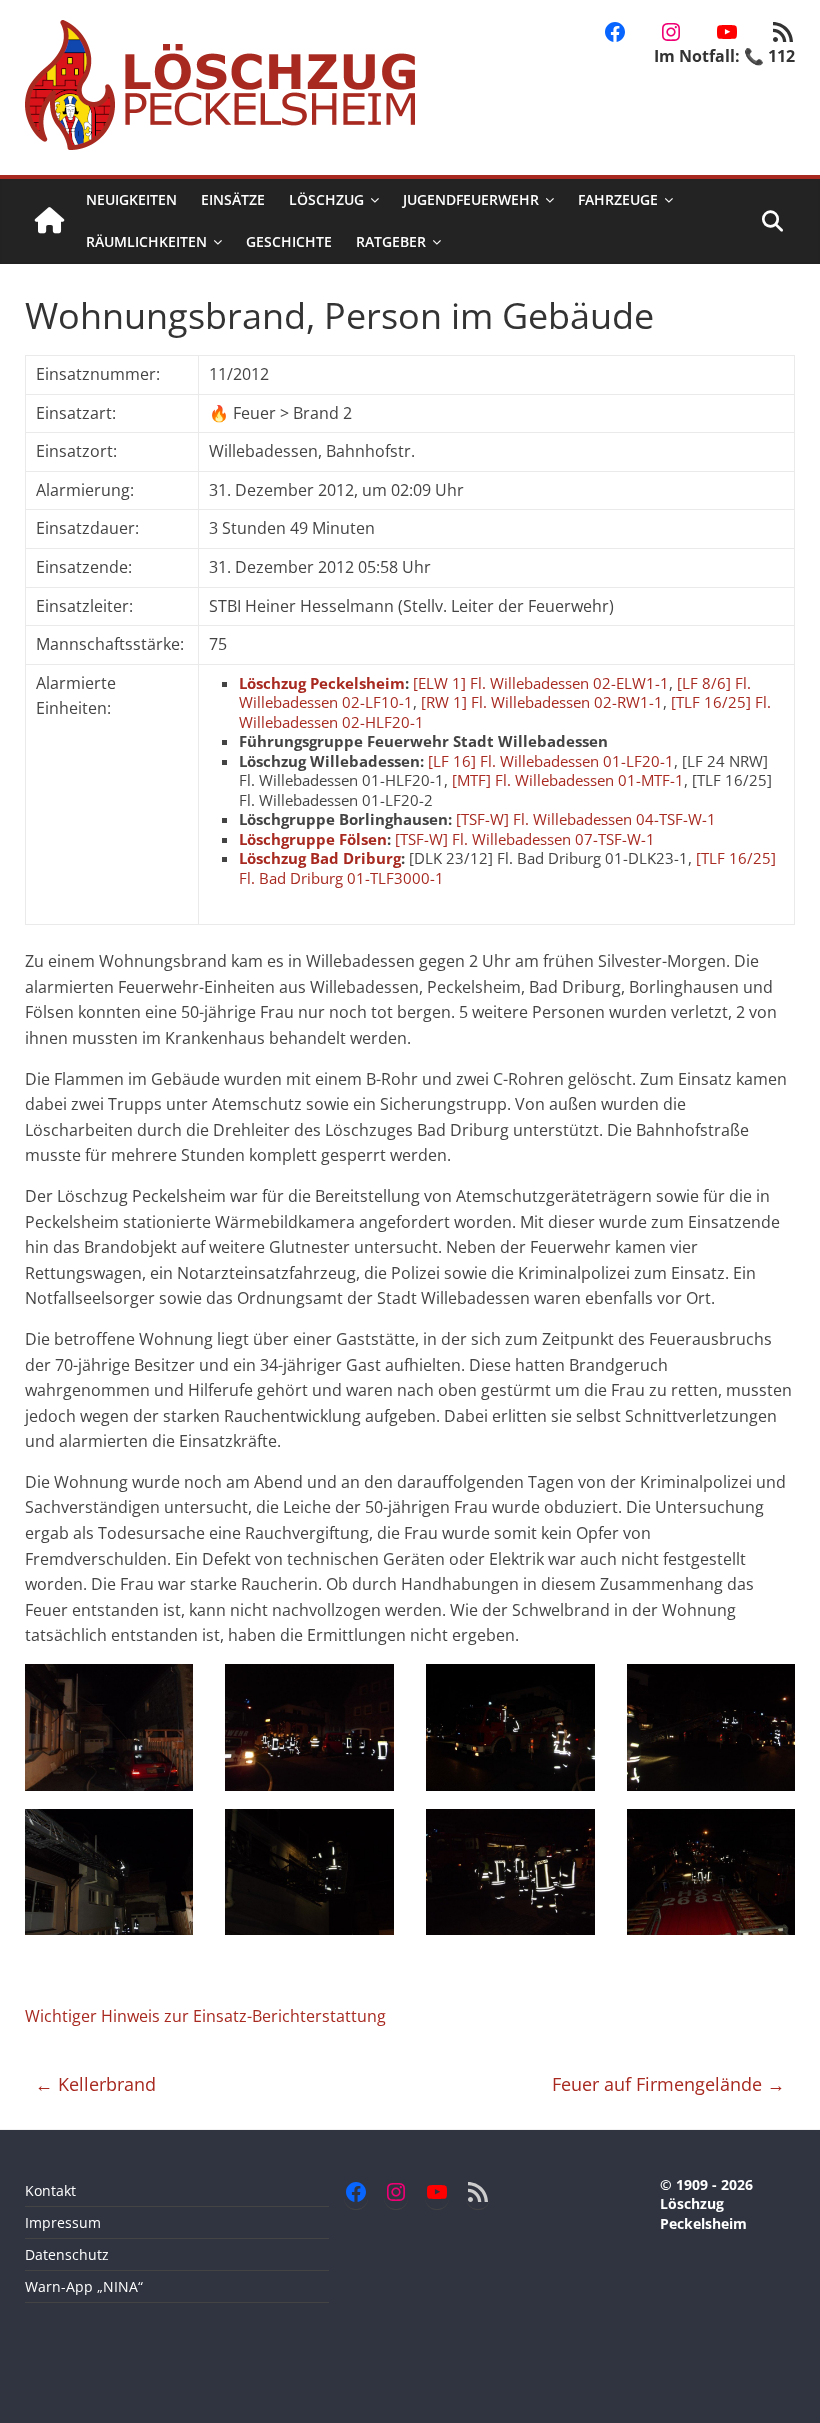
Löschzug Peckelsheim (322, 683)
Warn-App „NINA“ (84, 2286)
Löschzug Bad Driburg (320, 858)
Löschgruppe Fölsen (313, 839)
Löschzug (326, 199)
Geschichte (289, 241)
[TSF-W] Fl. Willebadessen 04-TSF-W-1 (586, 819)
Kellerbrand (95, 2084)
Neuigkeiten (131, 199)
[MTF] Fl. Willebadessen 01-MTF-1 (568, 780)
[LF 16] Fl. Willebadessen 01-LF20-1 (551, 761)
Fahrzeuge (618, 199)
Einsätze (233, 199)
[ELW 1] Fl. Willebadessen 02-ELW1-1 (541, 683)
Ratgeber (391, 241)
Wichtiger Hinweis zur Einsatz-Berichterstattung (205, 2016)
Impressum (63, 2222)
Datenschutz (67, 2254)
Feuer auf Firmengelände (668, 2084)
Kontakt (50, 2190)
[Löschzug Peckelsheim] (49, 221)
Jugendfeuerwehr (471, 199)
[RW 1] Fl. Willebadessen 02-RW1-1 (542, 702)
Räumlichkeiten (146, 241)
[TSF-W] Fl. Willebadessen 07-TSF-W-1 (525, 839)
